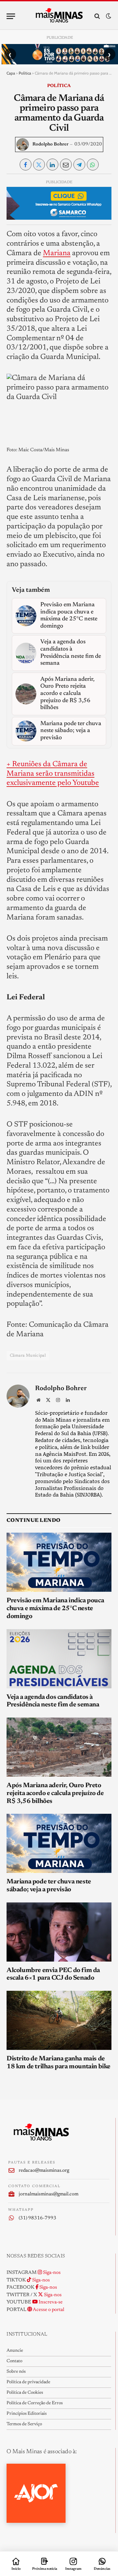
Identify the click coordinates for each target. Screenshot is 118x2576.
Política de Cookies (25, 2393)
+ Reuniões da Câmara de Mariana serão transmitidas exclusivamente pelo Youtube (53, 774)
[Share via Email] (66, 165)
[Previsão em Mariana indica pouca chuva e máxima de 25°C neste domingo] (59, 1562)
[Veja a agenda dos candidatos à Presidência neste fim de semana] (59, 1659)
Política (25, 73)
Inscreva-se (50, 2302)
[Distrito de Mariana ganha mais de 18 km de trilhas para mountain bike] (59, 2020)
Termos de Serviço (24, 2424)
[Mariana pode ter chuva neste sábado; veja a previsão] (59, 1843)
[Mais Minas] (59, 16)
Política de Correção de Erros (35, 2403)
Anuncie (15, 2351)
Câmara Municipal (28, 1355)
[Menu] (11, 16)
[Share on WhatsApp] (93, 165)
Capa (11, 73)
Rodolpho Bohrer (50, 144)
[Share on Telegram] (79, 165)
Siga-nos (51, 2273)
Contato (14, 2361)
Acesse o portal (48, 2310)
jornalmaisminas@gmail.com (49, 2194)
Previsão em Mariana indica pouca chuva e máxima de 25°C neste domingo (55, 1609)
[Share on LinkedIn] (52, 165)
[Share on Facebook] (26, 165)
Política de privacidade (28, 2382)
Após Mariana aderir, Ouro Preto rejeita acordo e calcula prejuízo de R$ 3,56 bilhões (55, 1793)
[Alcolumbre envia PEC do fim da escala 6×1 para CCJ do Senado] (59, 1932)
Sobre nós (16, 2372)
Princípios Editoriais (27, 2414)
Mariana (57, 253)
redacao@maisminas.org (44, 2171)
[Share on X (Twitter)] (39, 165)
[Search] (97, 16)
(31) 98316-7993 (38, 2218)
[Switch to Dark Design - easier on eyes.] (108, 16)
